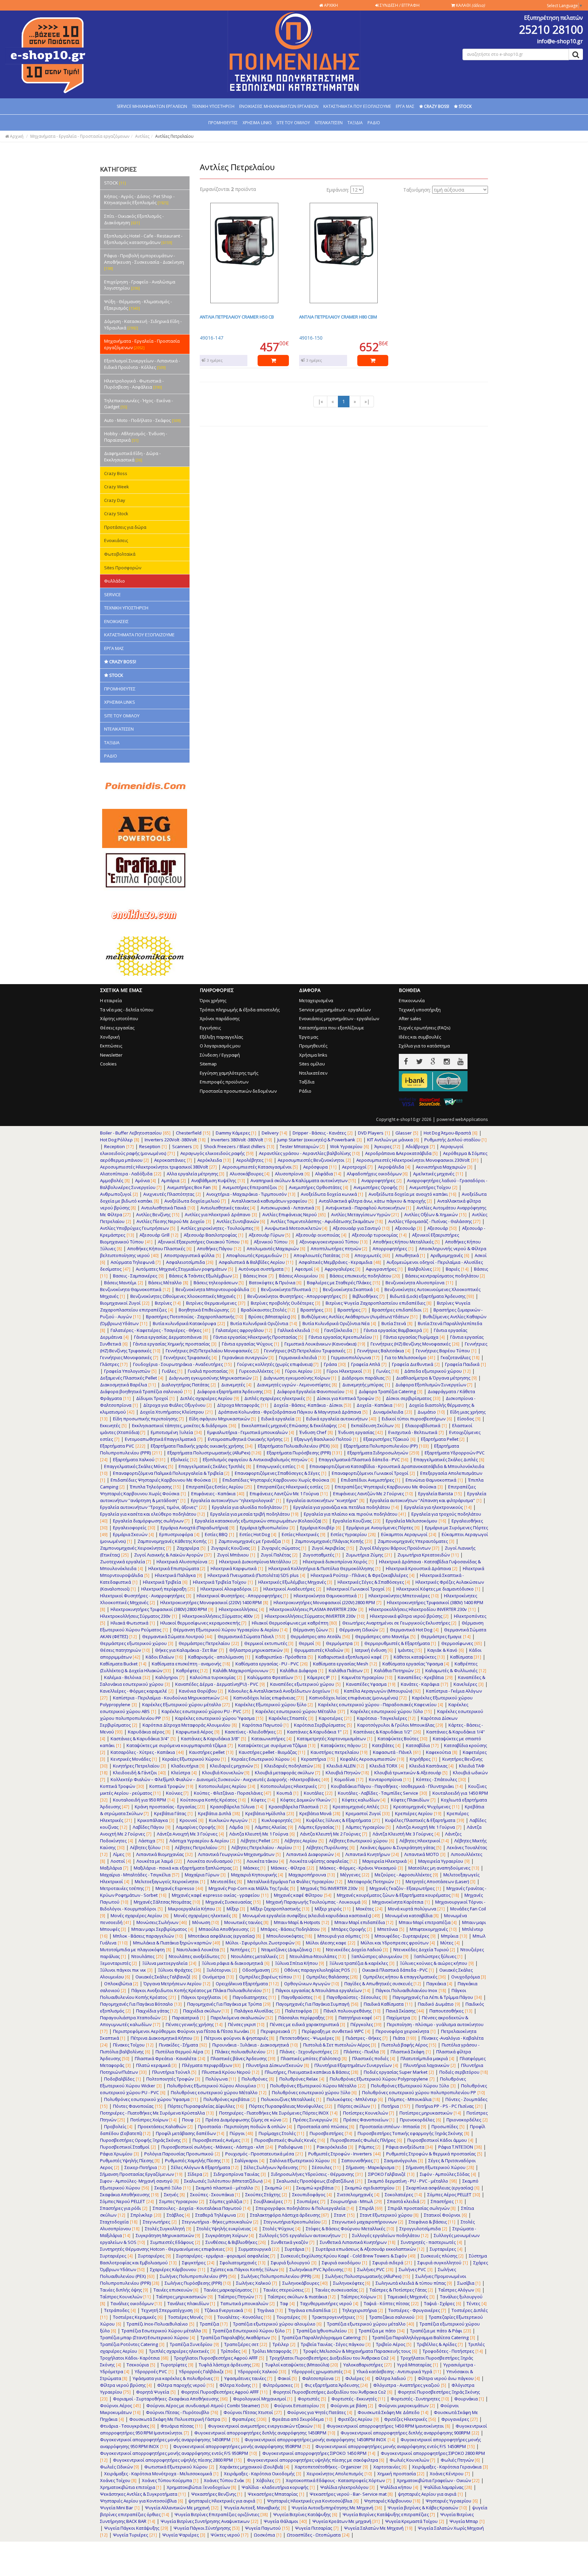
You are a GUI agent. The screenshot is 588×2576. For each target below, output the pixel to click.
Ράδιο (305, 1091)
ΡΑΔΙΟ (374, 123)
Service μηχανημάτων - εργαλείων (335, 1010)
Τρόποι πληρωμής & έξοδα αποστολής (240, 1010)
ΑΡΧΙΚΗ (330, 5)
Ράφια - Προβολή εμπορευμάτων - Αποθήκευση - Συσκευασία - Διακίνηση (144, 262)
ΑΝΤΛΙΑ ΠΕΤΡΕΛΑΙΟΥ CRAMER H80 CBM (338, 317)
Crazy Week (117, 487)
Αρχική (16, 136)
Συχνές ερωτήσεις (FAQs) (424, 1028)
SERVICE (112, 594)
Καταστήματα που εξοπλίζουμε (332, 1028)
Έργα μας (309, 1037)
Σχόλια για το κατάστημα (424, 1046)
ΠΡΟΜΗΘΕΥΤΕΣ (223, 123)
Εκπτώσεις (111, 1046)
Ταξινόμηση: (417, 190)
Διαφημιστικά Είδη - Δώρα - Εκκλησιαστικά (132, 456)
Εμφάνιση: (338, 190)
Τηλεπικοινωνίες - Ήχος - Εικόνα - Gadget (138, 404)
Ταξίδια (307, 1082)
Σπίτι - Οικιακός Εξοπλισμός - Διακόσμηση (134, 219)
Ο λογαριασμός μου (220, 1046)
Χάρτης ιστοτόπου (119, 1018)
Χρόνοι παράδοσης (220, 1018)
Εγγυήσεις (210, 1028)
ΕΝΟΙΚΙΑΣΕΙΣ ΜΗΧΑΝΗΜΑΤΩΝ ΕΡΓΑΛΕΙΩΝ (279, 106)
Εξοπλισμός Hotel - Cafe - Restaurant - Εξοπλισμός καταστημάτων (143, 239)
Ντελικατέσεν (313, 1073)
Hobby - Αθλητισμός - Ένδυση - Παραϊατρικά (136, 437)
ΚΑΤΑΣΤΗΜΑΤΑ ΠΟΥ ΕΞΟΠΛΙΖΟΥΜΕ (357, 106)
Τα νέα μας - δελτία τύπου (127, 1010)
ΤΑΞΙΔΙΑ (355, 123)
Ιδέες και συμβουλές (420, 1037)
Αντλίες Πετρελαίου (174, 136)
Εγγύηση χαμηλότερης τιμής (229, 1073)
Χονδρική (110, 1037)
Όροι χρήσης (213, 1000)
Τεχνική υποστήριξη (420, 1010)
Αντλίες (142, 136)
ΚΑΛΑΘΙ (470, 5)
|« (320, 401)
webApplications (472, 1119)
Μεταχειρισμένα (316, 1000)
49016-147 (211, 338)
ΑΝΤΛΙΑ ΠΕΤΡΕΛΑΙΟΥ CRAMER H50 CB (237, 317)
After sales (410, 1018)
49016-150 (311, 338)
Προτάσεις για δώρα (125, 527)
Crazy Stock (116, 513)
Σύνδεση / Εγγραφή (220, 1055)
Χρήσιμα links (313, 1055)
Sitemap (208, 1064)
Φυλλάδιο (115, 581)
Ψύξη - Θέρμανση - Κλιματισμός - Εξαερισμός (138, 305)
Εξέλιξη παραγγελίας (221, 1037)
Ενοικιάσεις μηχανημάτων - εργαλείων (339, 1018)
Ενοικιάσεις (116, 540)
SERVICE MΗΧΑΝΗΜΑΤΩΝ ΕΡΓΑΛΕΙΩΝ (152, 106)
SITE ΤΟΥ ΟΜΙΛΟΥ (293, 123)
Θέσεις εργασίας (117, 1028)
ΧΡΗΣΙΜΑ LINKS (257, 123)
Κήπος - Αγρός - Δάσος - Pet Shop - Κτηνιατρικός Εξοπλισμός (139, 200)
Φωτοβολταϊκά (120, 554)
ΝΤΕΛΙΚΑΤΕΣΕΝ (329, 123)
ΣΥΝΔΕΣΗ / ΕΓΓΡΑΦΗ (399, 5)
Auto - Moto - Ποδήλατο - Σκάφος (142, 420)
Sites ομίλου (312, 1064)
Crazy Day (115, 500)
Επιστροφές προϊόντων (224, 1082)
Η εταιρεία (111, 1000)
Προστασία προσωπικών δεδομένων (238, 1091)
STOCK (115, 183)
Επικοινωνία (412, 1000)
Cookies (108, 1064)
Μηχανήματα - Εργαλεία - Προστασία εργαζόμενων (80, 136)
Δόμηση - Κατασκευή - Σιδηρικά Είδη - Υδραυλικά (143, 324)
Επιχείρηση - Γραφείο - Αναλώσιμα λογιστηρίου (140, 285)
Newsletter (111, 1055)
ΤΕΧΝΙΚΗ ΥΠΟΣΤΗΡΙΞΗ (213, 106)
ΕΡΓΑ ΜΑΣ (405, 106)
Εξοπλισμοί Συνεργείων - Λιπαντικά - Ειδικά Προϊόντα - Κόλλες (142, 364)
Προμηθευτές (313, 1046)
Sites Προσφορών (123, 568)
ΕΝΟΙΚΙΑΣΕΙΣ (116, 621)
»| (367, 401)
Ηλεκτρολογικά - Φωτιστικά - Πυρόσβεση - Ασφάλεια (134, 384)
